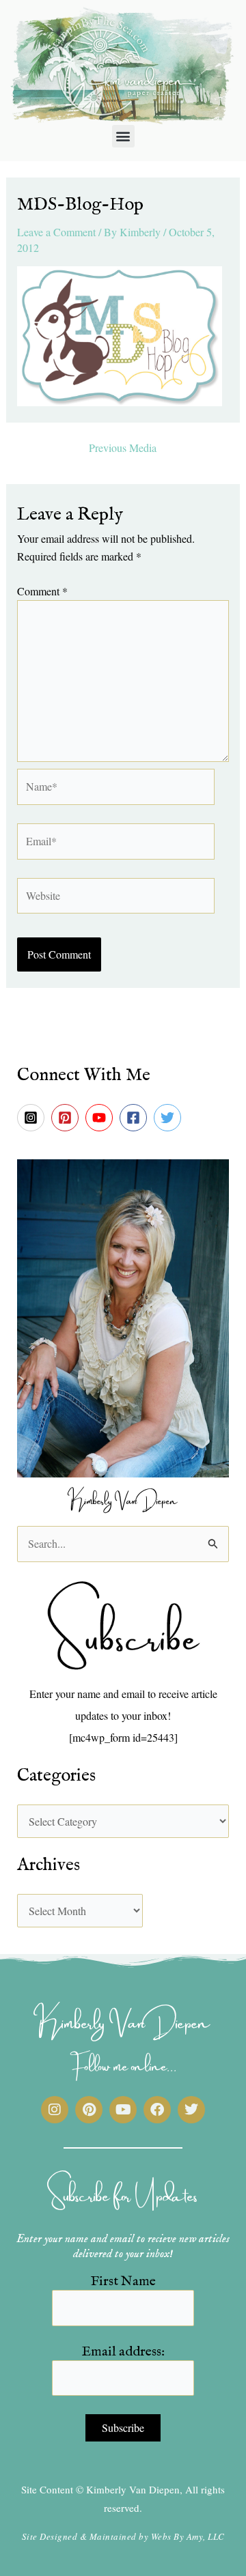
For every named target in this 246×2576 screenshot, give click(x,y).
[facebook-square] (135, 1118)
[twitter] (169, 1118)
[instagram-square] (33, 1118)
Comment (42, 591)
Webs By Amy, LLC (188, 2536)
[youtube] (101, 1118)
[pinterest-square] (67, 1118)
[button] (123, 136)
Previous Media (123, 448)
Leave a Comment (56, 232)
